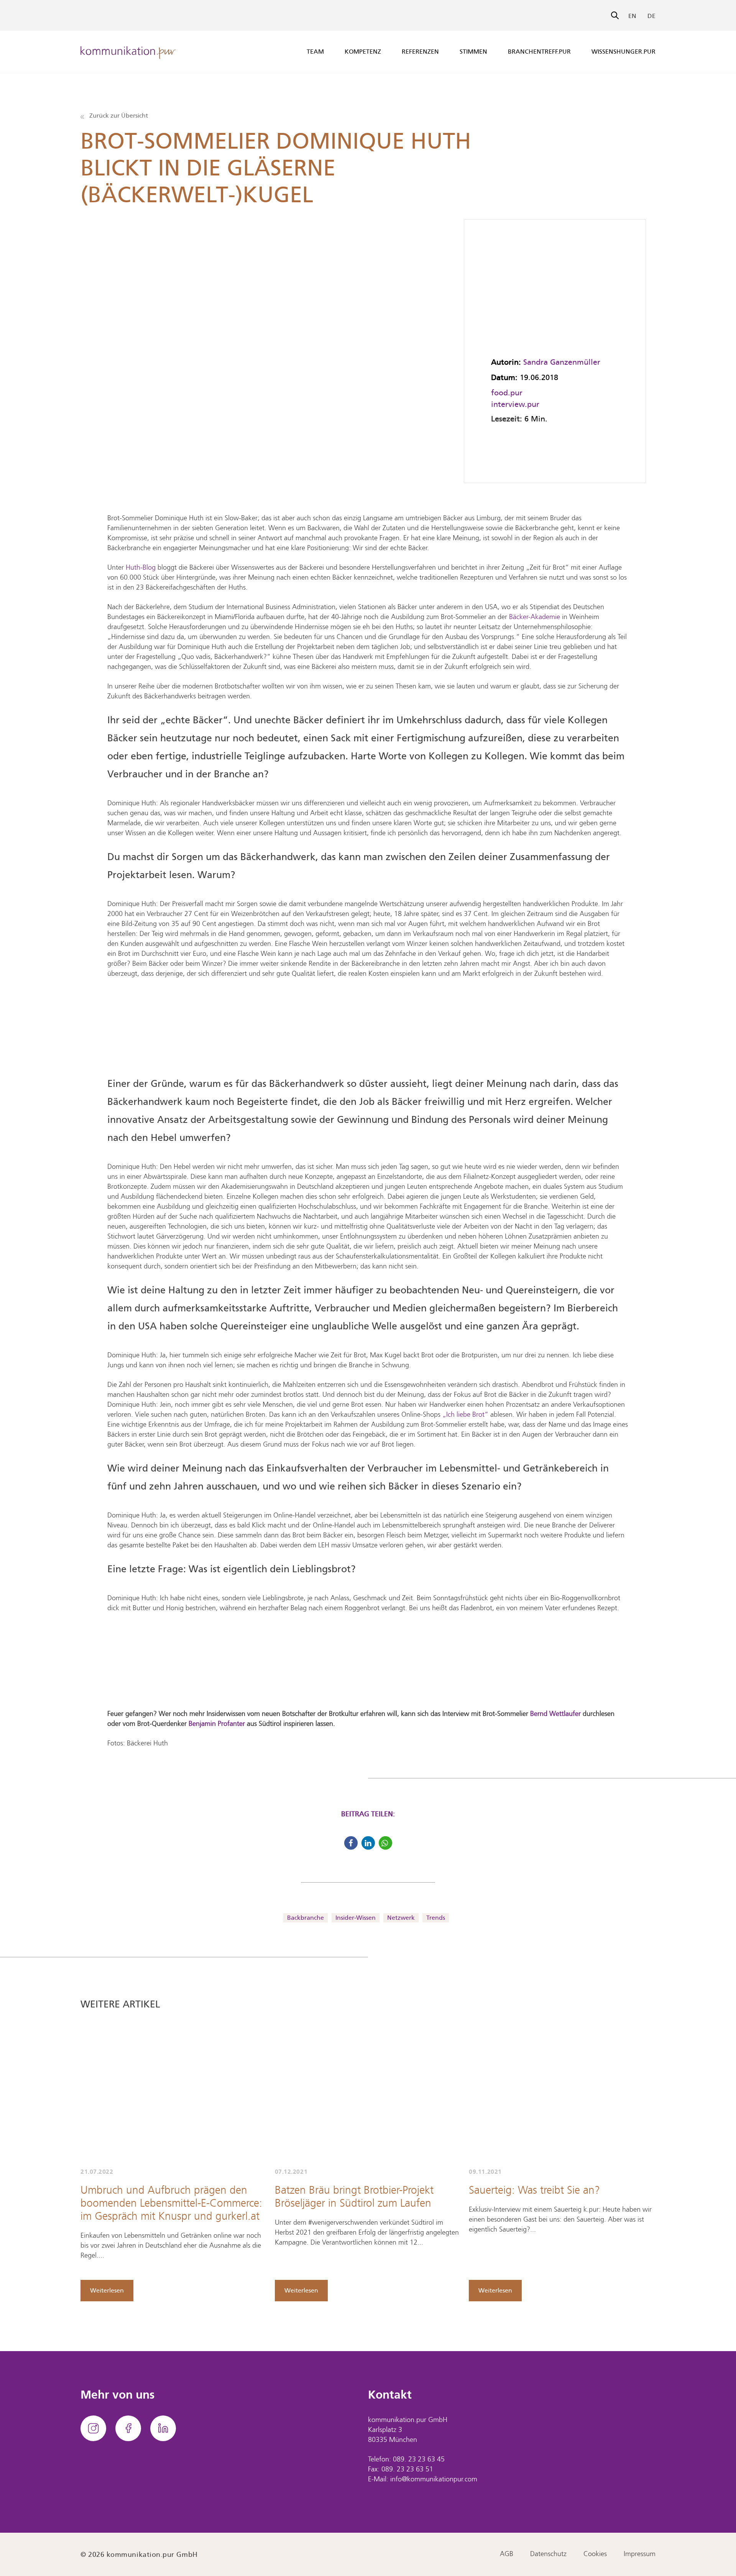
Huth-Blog (141, 568)
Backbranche (306, 1918)
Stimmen (473, 52)
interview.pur (515, 404)
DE (651, 16)
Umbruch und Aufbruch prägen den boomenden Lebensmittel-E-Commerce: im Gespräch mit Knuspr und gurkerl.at (171, 2204)
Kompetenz (363, 52)
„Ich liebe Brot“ (465, 1415)
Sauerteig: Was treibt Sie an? (534, 2191)
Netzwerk (401, 1918)
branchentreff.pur (539, 52)
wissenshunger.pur (623, 52)
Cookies (595, 2554)
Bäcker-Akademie (535, 617)
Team (315, 52)
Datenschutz (548, 2554)
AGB (507, 2554)
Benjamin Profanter (217, 1724)
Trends (436, 1918)
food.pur (507, 393)
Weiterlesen (107, 2290)
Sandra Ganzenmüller (562, 362)
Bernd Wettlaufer (555, 1714)
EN (632, 16)
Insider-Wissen (356, 1918)
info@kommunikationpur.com (434, 2480)
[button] (351, 1843)
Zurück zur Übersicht (118, 116)
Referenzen (420, 52)
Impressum (640, 2554)
